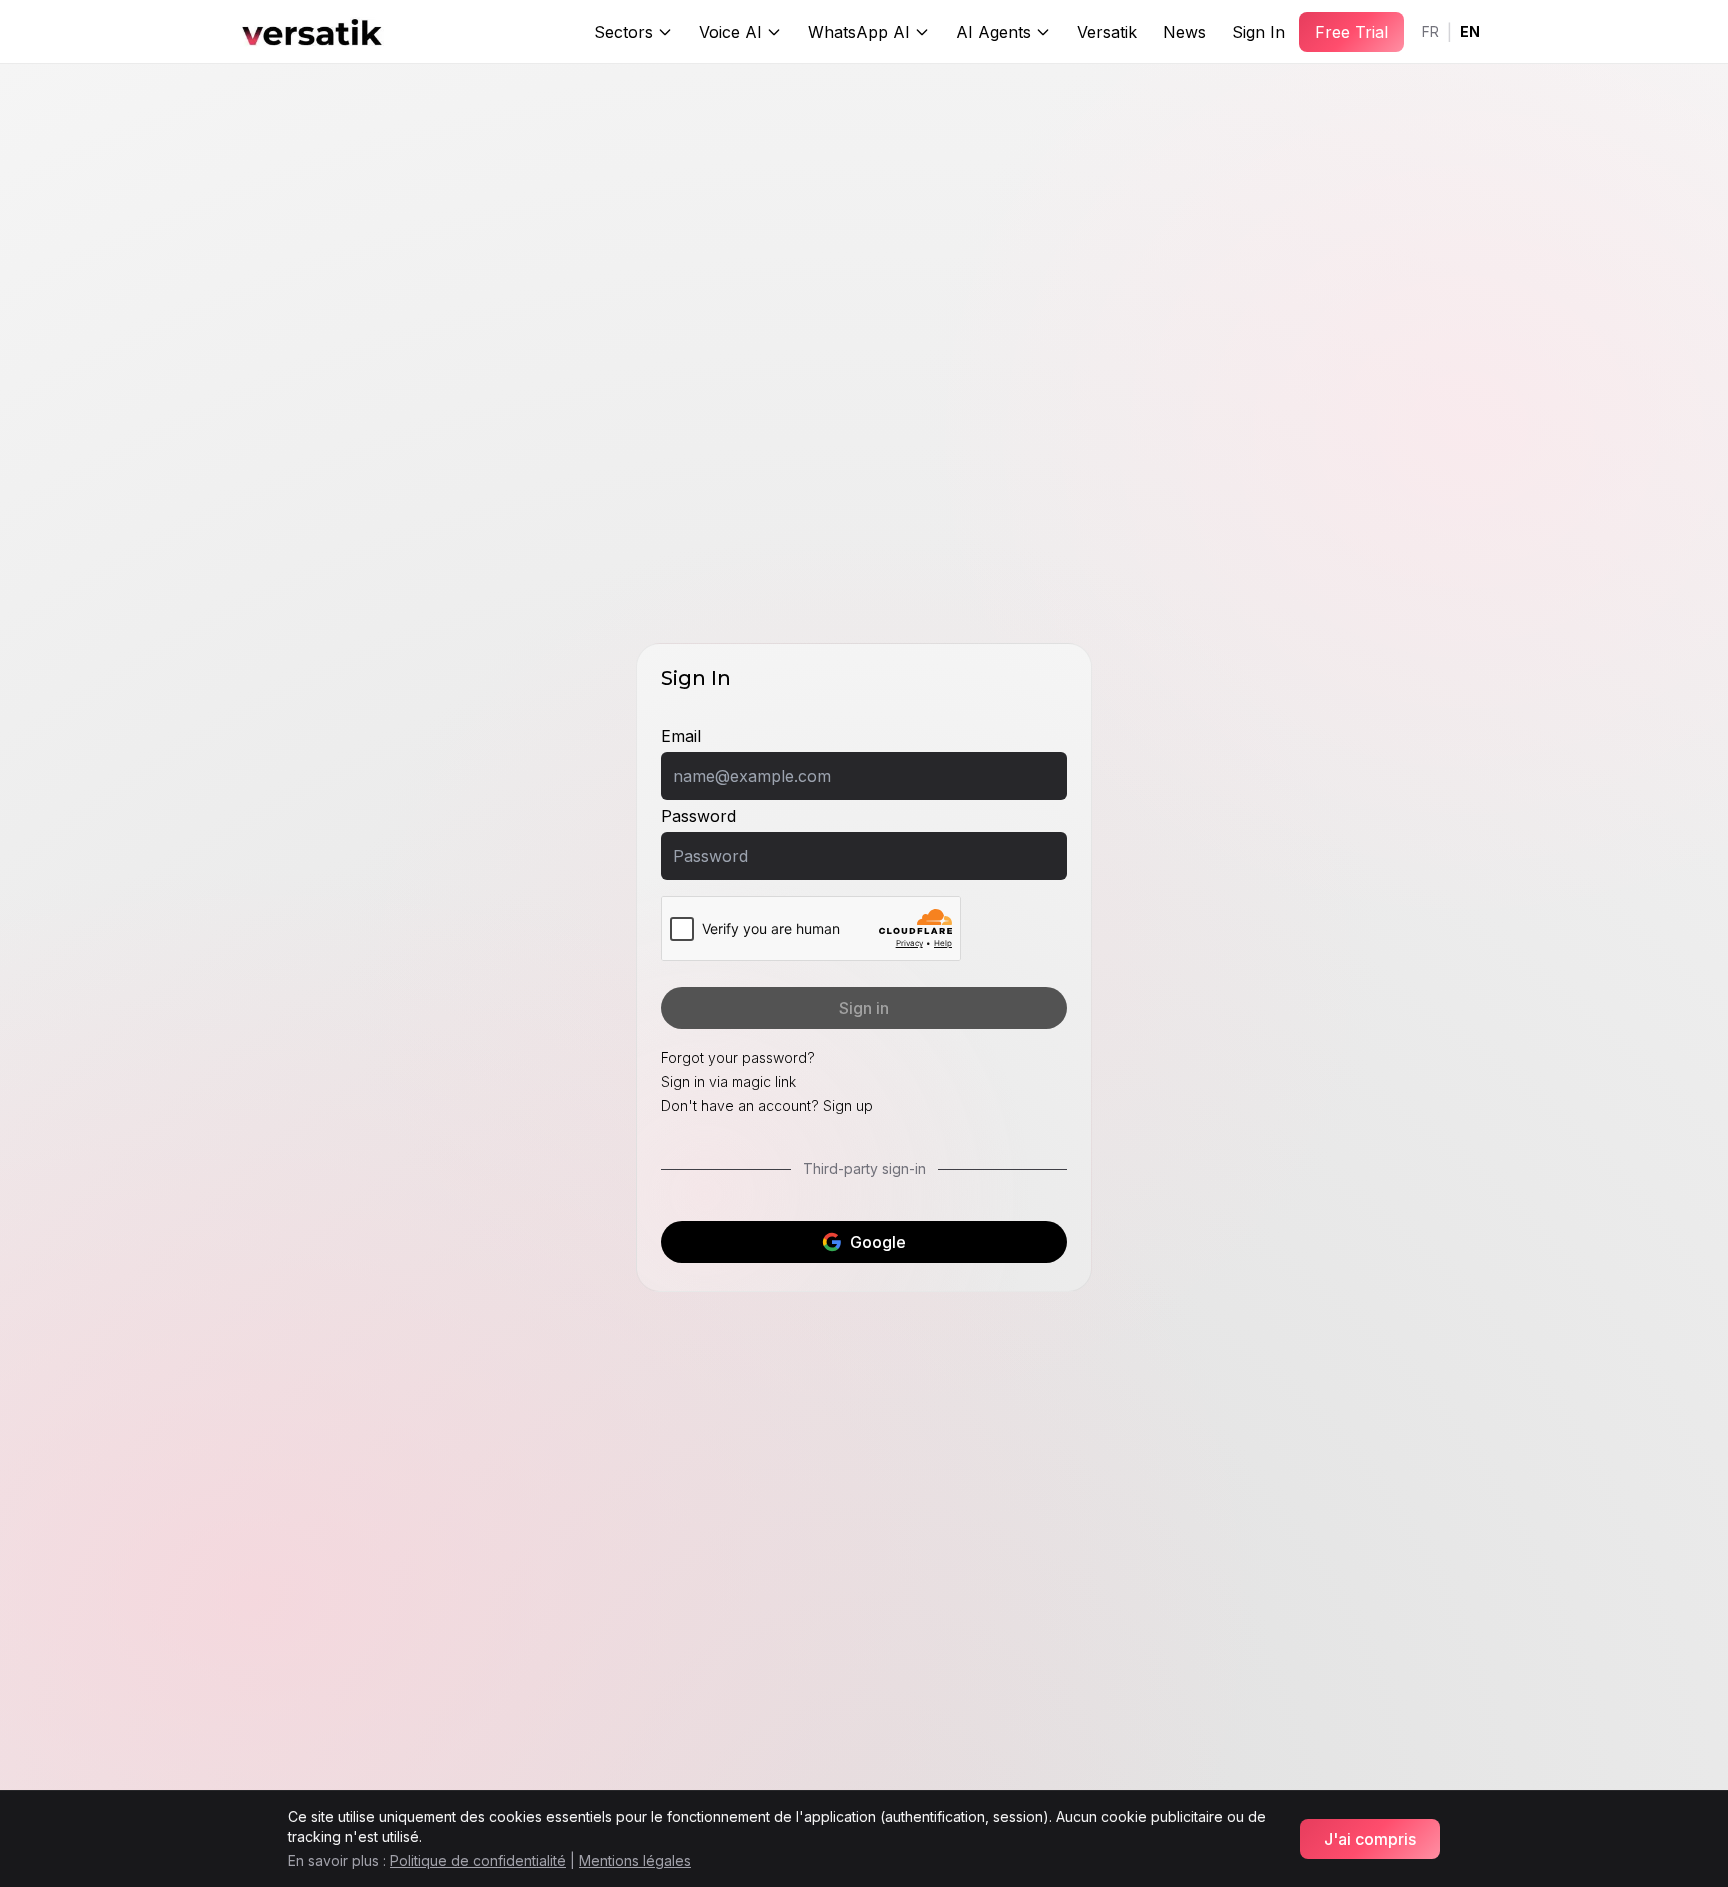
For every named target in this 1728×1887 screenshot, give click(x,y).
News (1184, 32)
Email (681, 736)
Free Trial (1351, 32)
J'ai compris (1370, 1839)
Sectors (623, 32)
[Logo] (312, 32)
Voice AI (730, 32)
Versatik (1107, 32)
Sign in (864, 1008)
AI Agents (993, 32)
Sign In (1258, 32)
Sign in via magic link (728, 1081)
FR (1430, 31)
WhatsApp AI (859, 32)
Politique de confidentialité (478, 1860)
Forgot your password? (738, 1057)
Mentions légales (635, 1860)
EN (1470, 31)
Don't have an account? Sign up (767, 1105)
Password (698, 816)
